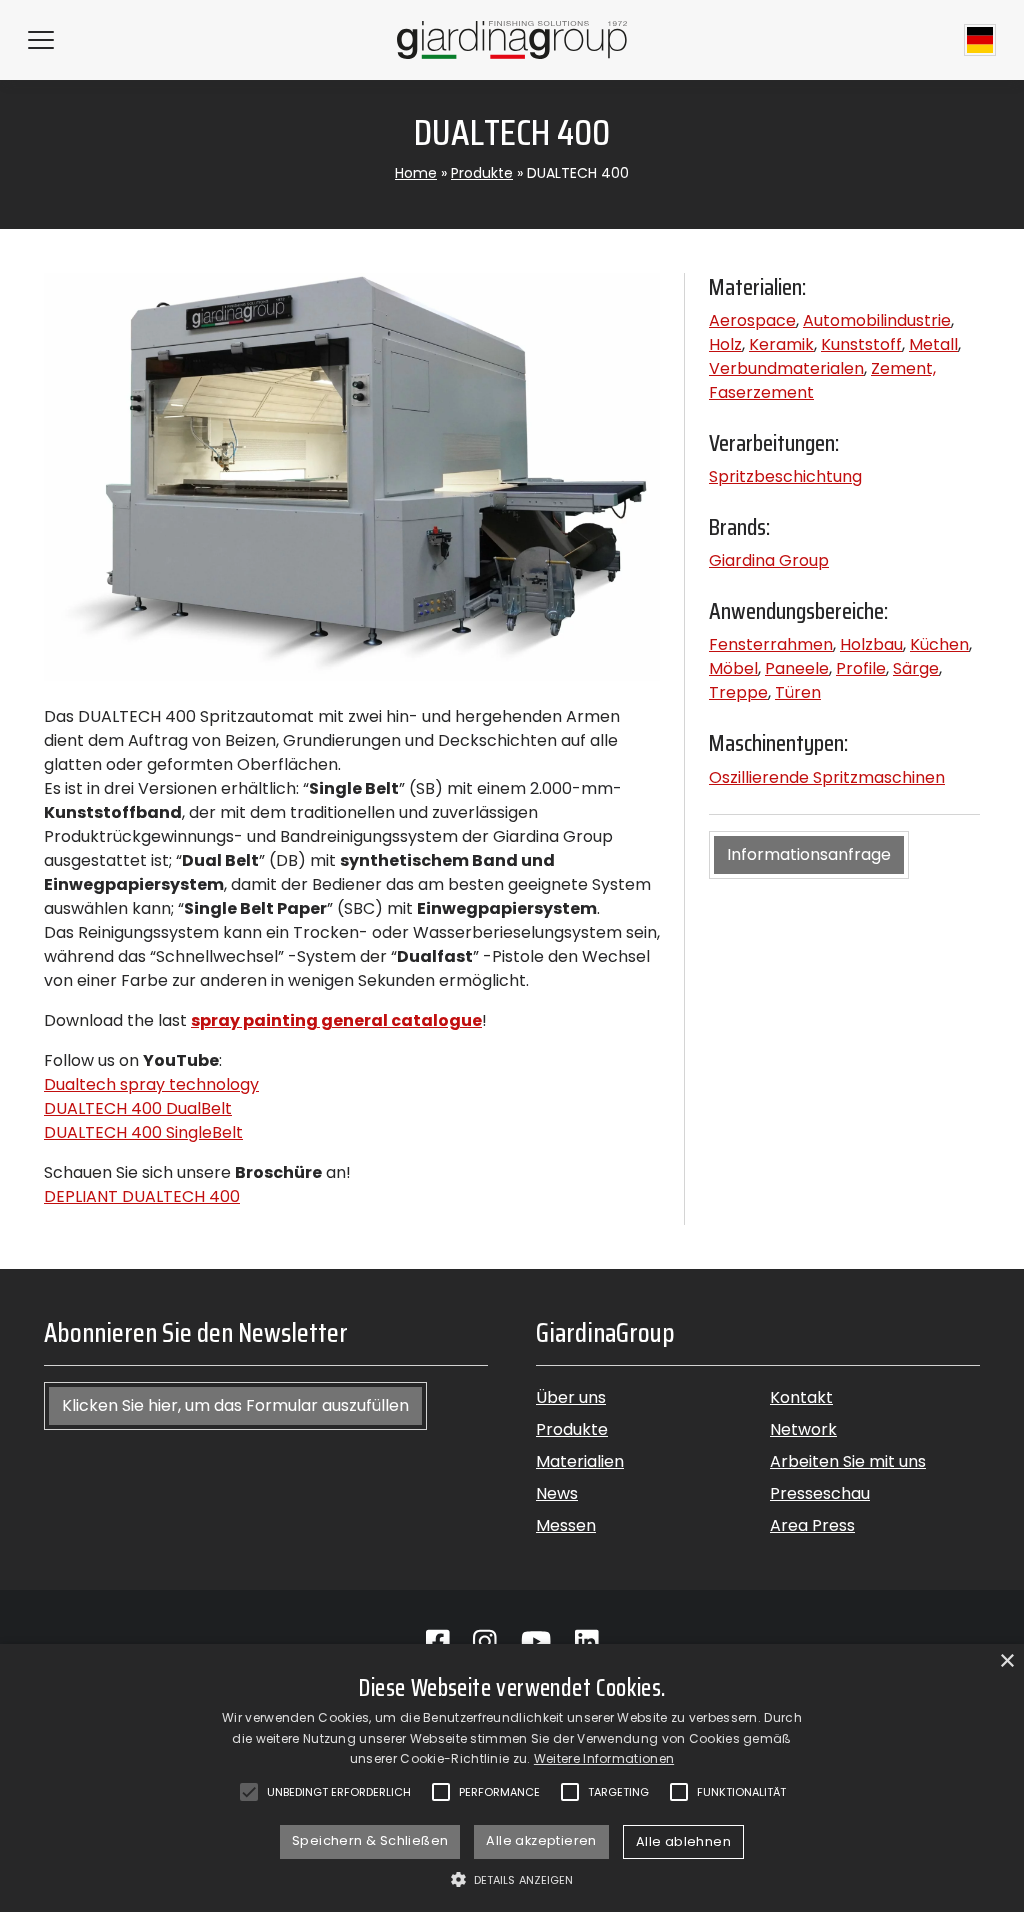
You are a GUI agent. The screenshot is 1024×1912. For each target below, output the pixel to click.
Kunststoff (861, 344)
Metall (933, 344)
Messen (566, 1525)
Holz (725, 344)
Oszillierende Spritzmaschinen (827, 777)
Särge (916, 668)
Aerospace (752, 320)
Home (416, 173)
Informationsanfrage (809, 854)
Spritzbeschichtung (785, 476)
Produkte (482, 173)
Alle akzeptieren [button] (541, 1840)
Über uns (571, 1397)
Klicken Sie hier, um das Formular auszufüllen (235, 1405)
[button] (512, 1879)
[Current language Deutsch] (980, 40)
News (557, 1493)
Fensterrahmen (771, 644)
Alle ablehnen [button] (683, 1841)
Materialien (580, 1461)
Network (803, 1429)
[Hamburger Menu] (41, 40)
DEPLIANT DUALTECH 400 (142, 1196)
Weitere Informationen (604, 1758)
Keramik (781, 344)
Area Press (812, 1525)
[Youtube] (536, 1642)
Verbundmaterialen (786, 368)
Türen (798, 692)
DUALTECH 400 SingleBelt (143, 1132)
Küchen (939, 644)
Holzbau (871, 644)
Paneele (797, 668)
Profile (861, 668)
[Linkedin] (587, 1642)
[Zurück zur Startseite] (512, 39)
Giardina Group (769, 560)
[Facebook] (438, 1642)
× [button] (1006, 1661)
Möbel (733, 668)
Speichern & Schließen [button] (370, 1840)
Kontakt (801, 1397)
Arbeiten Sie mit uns (848, 1461)
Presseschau (820, 1493)
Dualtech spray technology (151, 1084)
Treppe (738, 692)
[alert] (512, 1778)
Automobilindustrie (877, 320)
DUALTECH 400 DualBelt (138, 1108)
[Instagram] (485, 1642)
